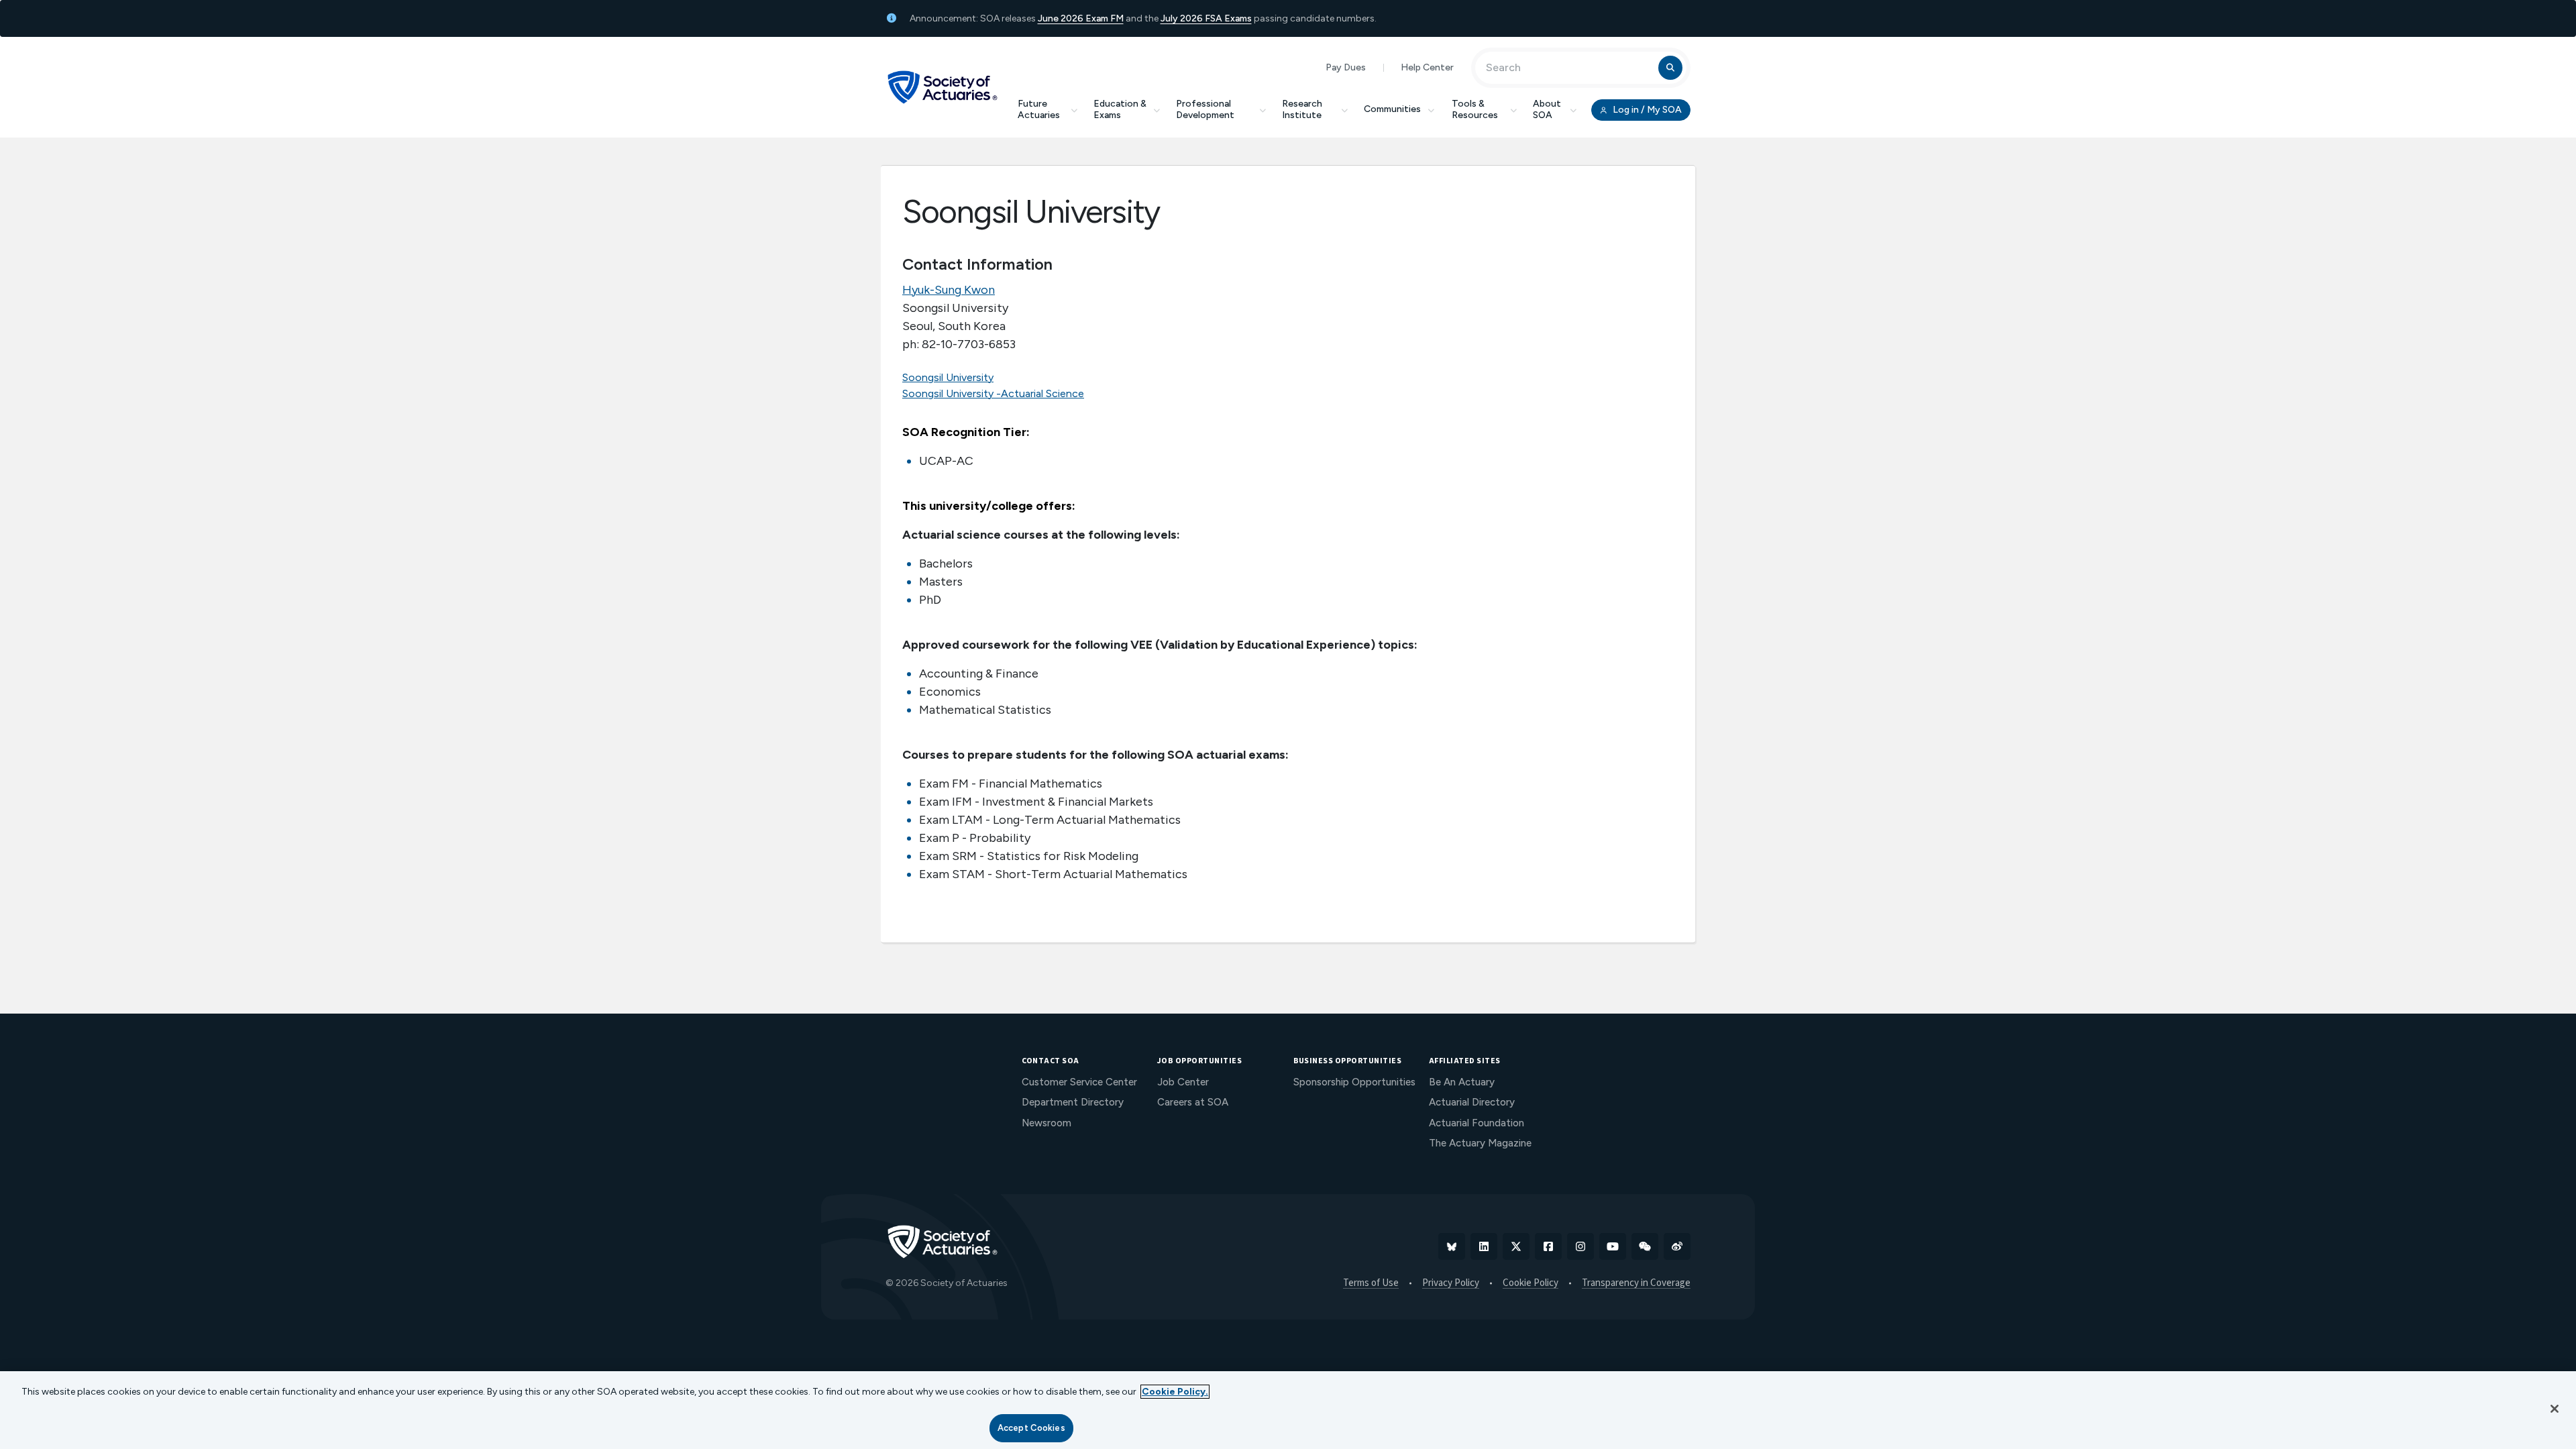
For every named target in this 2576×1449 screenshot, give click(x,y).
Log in (1646, 110)
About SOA (1547, 109)
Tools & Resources (1475, 109)
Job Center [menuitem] (1183, 1082)
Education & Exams (1120, 109)
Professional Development (1205, 109)
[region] (1288, 1410)
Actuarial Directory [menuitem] (1472, 1102)
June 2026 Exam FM (1081, 18)
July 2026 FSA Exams (1206, 18)
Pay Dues (1346, 67)
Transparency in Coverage (1636, 1283)
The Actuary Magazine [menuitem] (1480, 1143)
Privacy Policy (1451, 1283)
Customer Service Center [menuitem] (1079, 1082)
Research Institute (1302, 109)
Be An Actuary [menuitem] (1462, 1082)
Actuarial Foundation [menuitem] (1477, 1123)
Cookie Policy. (1175, 1392)
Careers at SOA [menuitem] (1193, 1102)
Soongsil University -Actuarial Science (993, 393)
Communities (1392, 109)
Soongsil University (948, 377)
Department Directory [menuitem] (1073, 1102)
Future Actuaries (1039, 109)
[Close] (2555, 1409)
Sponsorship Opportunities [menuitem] (1354, 1082)
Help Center (1427, 67)
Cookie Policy (1531, 1283)
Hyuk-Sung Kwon (949, 290)
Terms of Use (1371, 1283)
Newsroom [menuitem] (1046, 1123)
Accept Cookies (1031, 1428)
